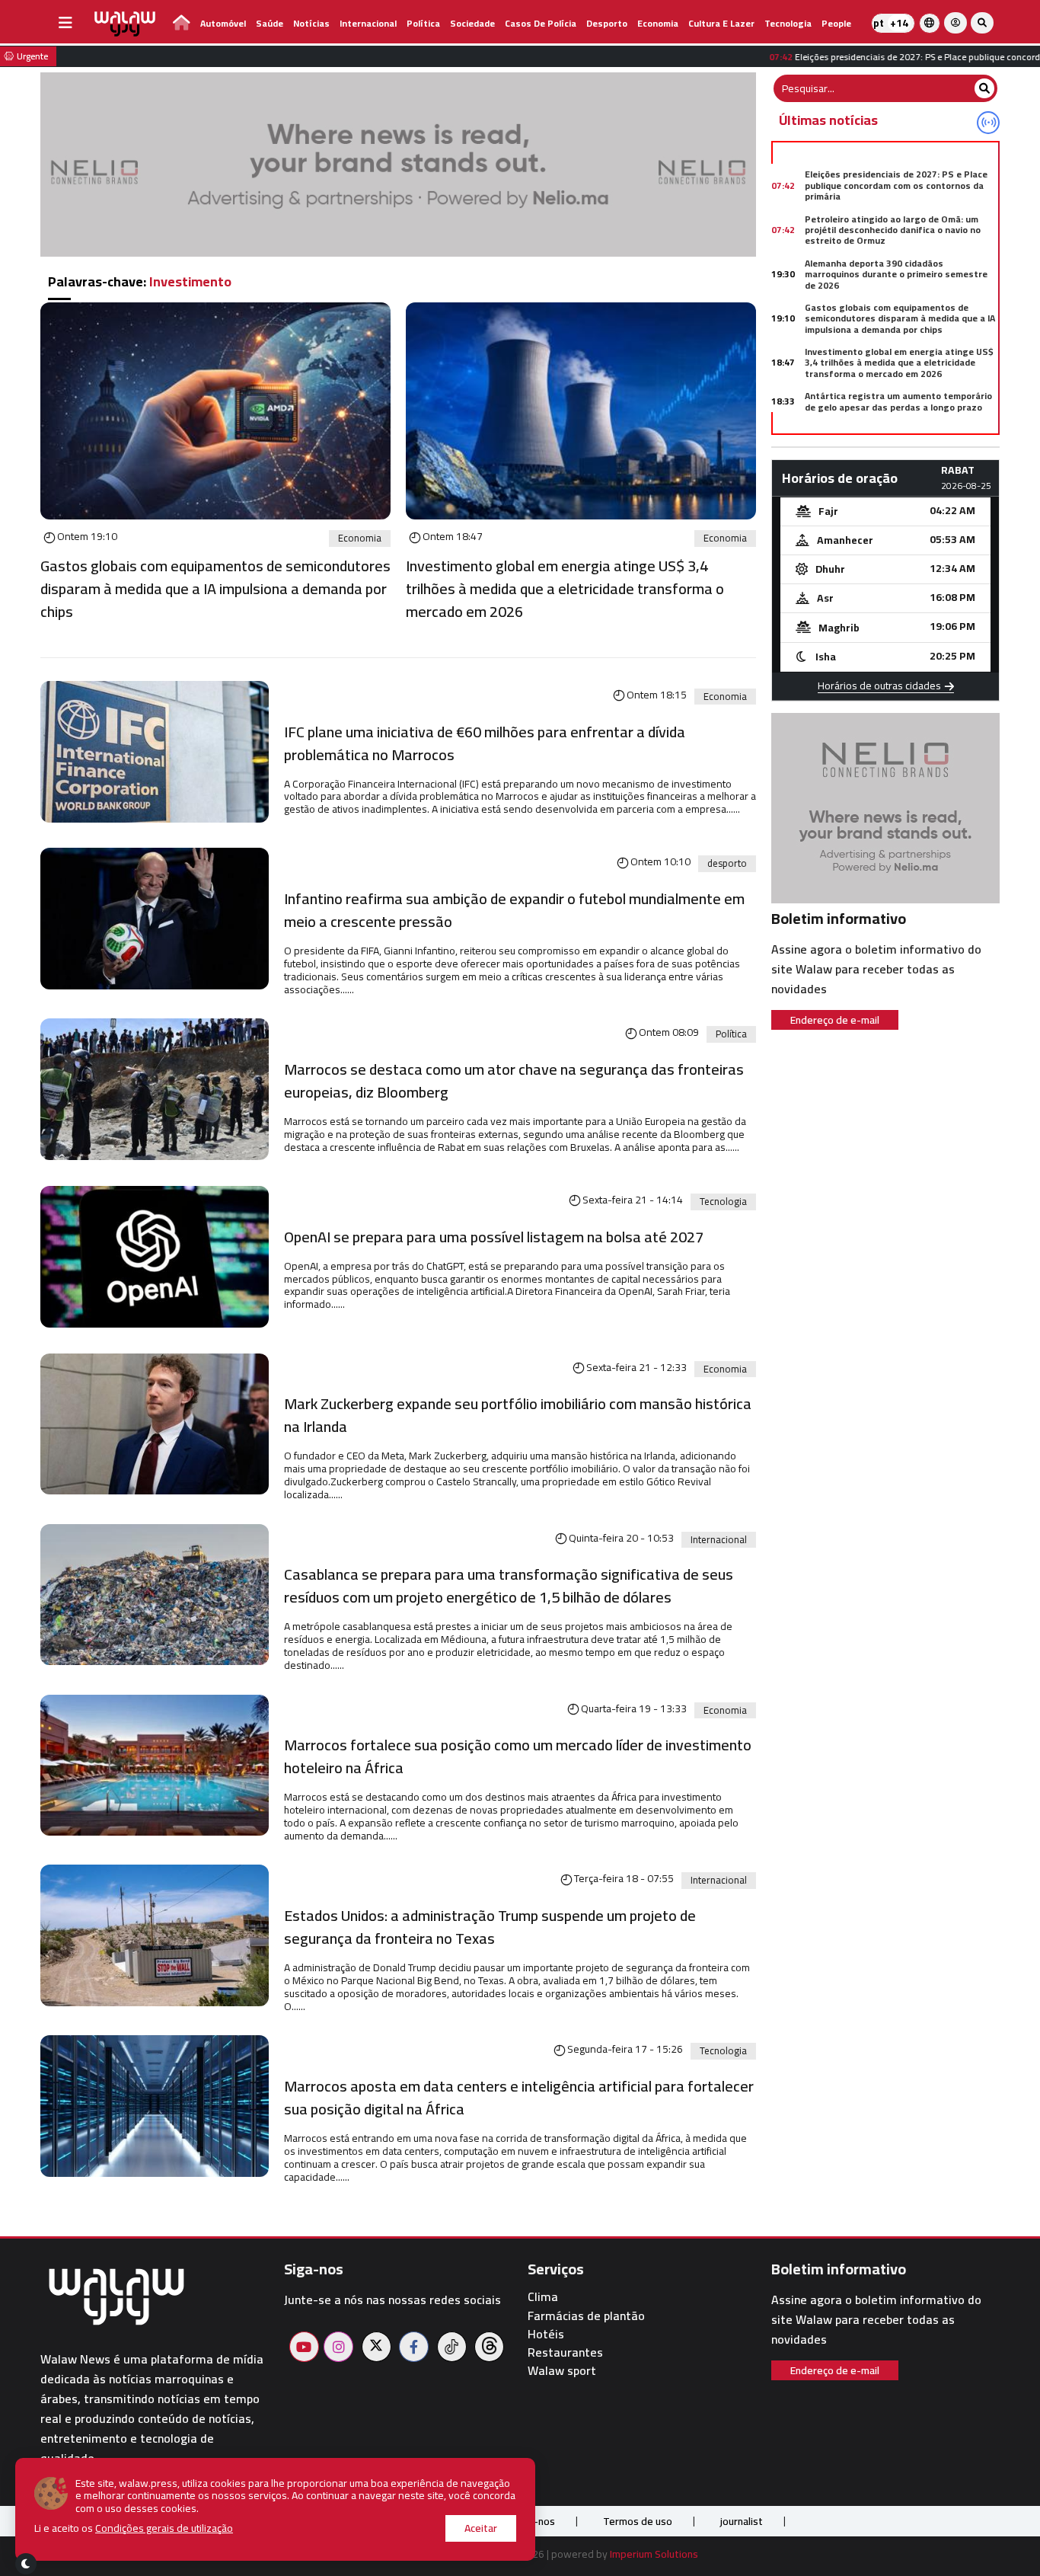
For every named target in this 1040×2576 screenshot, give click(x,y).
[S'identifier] (955, 23)
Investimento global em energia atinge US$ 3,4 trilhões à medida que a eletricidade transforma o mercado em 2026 (565, 589)
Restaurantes (565, 2352)
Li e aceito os (134, 2528)
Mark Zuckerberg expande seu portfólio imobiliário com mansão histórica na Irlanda (518, 1415)
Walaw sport (562, 2371)
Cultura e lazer (721, 23)
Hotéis (546, 2334)
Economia (658, 23)
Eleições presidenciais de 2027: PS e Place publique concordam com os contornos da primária (896, 185)
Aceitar (481, 2528)
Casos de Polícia (541, 23)
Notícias (311, 23)
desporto (607, 23)
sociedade (472, 23)
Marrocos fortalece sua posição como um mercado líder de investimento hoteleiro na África (518, 1756)
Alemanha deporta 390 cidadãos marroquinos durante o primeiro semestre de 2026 (896, 274)
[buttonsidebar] (65, 23)
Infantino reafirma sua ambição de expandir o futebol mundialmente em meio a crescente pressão (514, 910)
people (836, 23)
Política (423, 23)
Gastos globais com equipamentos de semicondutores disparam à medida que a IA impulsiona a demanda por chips (215, 589)
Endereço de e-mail (835, 1020)
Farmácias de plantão (586, 2316)
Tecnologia (788, 23)
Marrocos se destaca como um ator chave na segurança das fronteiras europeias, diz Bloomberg (514, 1081)
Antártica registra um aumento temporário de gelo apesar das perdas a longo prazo (898, 401)
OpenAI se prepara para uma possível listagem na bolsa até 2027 (494, 1237)
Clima (543, 2297)
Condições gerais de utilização (164, 2528)
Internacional (368, 23)
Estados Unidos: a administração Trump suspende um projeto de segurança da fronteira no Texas (490, 1927)
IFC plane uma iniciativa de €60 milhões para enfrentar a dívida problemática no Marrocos (485, 743)
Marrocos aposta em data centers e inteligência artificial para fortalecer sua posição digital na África (519, 2098)
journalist (742, 2521)
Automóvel (223, 23)
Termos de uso (638, 2521)
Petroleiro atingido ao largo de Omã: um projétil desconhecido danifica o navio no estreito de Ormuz (893, 230)
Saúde (270, 23)
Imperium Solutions (654, 2554)
